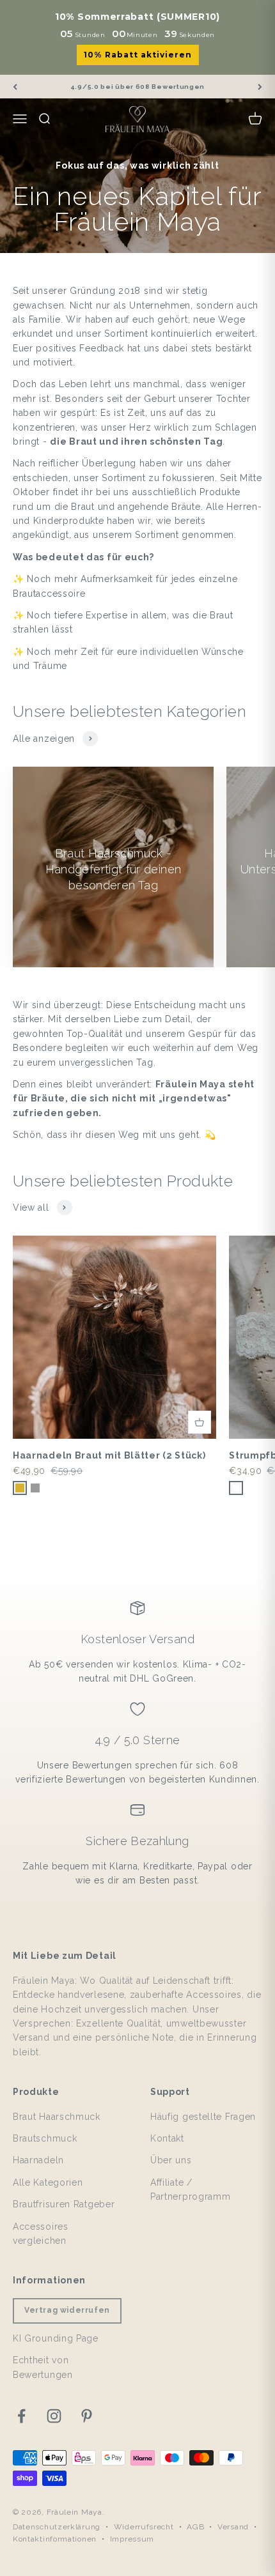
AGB (195, 2527)
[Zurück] (15, 87)
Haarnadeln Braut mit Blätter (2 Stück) (109, 1455)
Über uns (171, 2160)
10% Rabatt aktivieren (138, 55)
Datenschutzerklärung (57, 2527)
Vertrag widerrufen (67, 2310)
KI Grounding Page (56, 2338)
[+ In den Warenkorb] (200, 1422)
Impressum (132, 2539)
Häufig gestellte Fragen (203, 2117)
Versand (233, 2527)
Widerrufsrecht (144, 2527)
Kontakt (167, 2138)
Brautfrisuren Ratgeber (64, 2204)
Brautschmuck (45, 2138)
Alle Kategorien (48, 2182)
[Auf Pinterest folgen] (87, 2416)
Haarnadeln (38, 2160)
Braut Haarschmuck (57, 2117)
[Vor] (260, 87)
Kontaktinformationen (55, 2539)
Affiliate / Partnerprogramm (191, 2189)
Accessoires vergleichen (41, 2234)
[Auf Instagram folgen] (54, 2416)
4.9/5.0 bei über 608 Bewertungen (137, 87)
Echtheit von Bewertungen (43, 2367)
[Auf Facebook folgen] (21, 2416)
